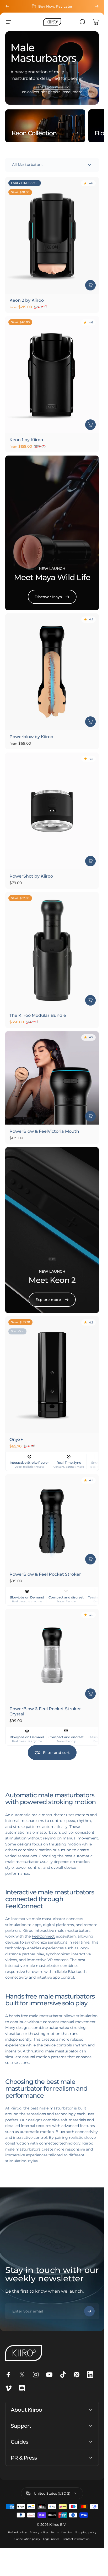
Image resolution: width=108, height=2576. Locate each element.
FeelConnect (43, 1936)
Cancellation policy (27, 2539)
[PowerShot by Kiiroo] (52, 811)
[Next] (97, 6)
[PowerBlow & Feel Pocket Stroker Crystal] (52, 1655)
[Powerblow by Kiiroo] (52, 672)
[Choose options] (90, 285)
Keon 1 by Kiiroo (26, 439)
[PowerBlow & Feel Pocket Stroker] (52, 1521)
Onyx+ (16, 1439)
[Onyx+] (52, 1374)
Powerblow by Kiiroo (31, 737)
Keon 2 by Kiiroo (27, 300)
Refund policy (17, 2532)
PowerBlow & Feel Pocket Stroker (45, 1574)
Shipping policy (86, 2532)
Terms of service (61, 2532)
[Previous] (7, 6)
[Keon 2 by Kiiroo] (52, 235)
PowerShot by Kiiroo (31, 876)
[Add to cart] (90, 861)
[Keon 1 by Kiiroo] (52, 374)
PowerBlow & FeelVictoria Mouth (44, 1131)
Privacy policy (39, 2532)
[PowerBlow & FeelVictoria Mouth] (52, 1078)
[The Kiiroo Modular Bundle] (52, 950)
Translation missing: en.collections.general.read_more (52, 89)
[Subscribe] (89, 2311)
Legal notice (51, 2539)
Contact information (76, 2539)
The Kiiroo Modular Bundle (38, 1015)
